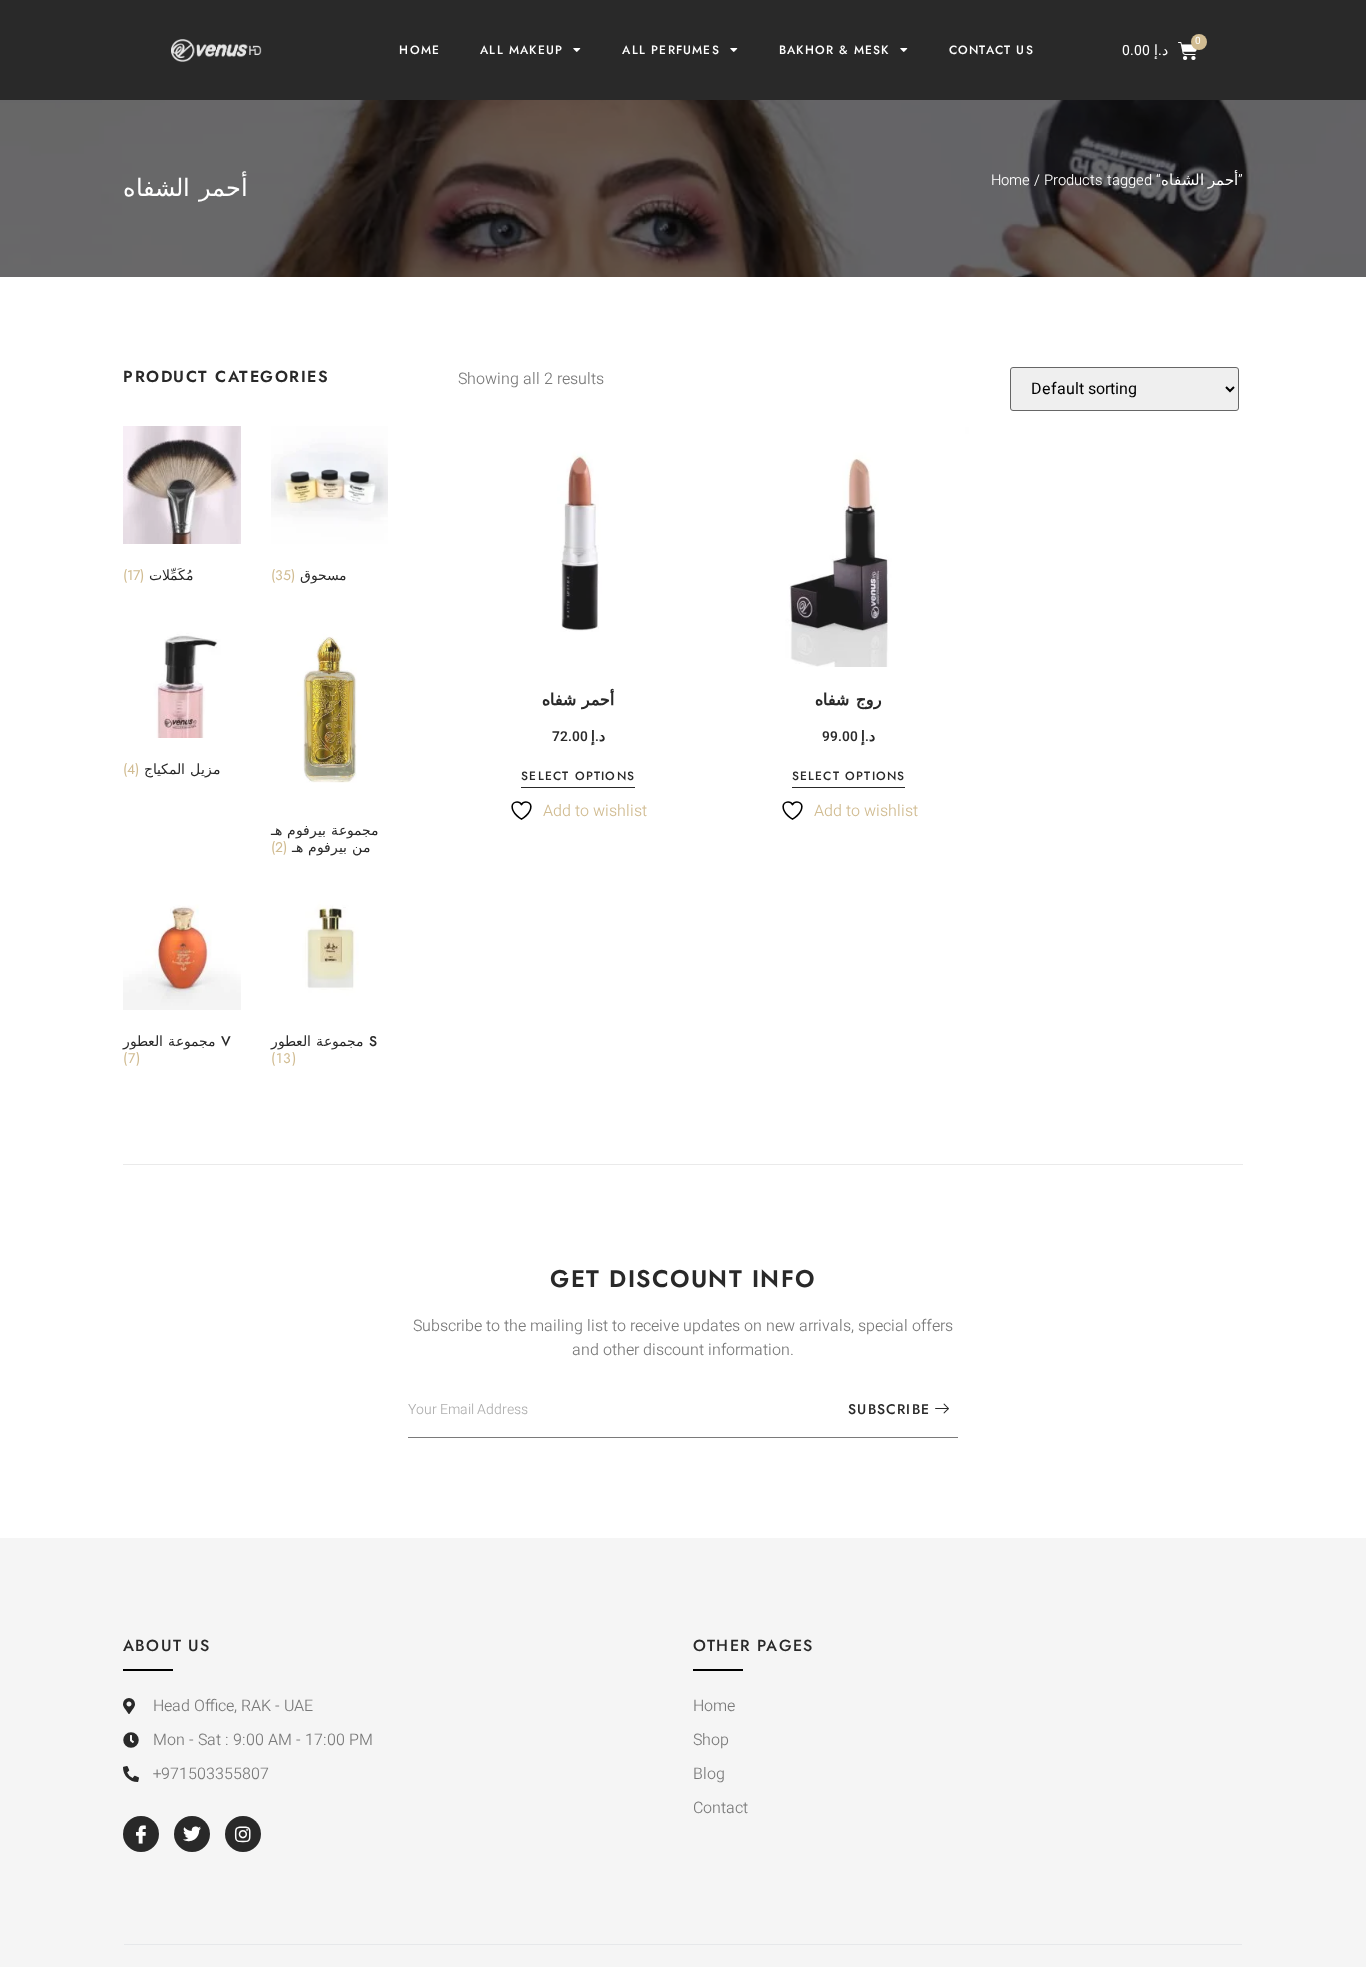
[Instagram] (243, 1834)
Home (419, 50)
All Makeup (521, 50)
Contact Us (991, 50)
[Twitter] (192, 1834)
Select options (578, 777)
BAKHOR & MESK (834, 50)
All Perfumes (670, 50)
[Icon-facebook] (141, 1834)
